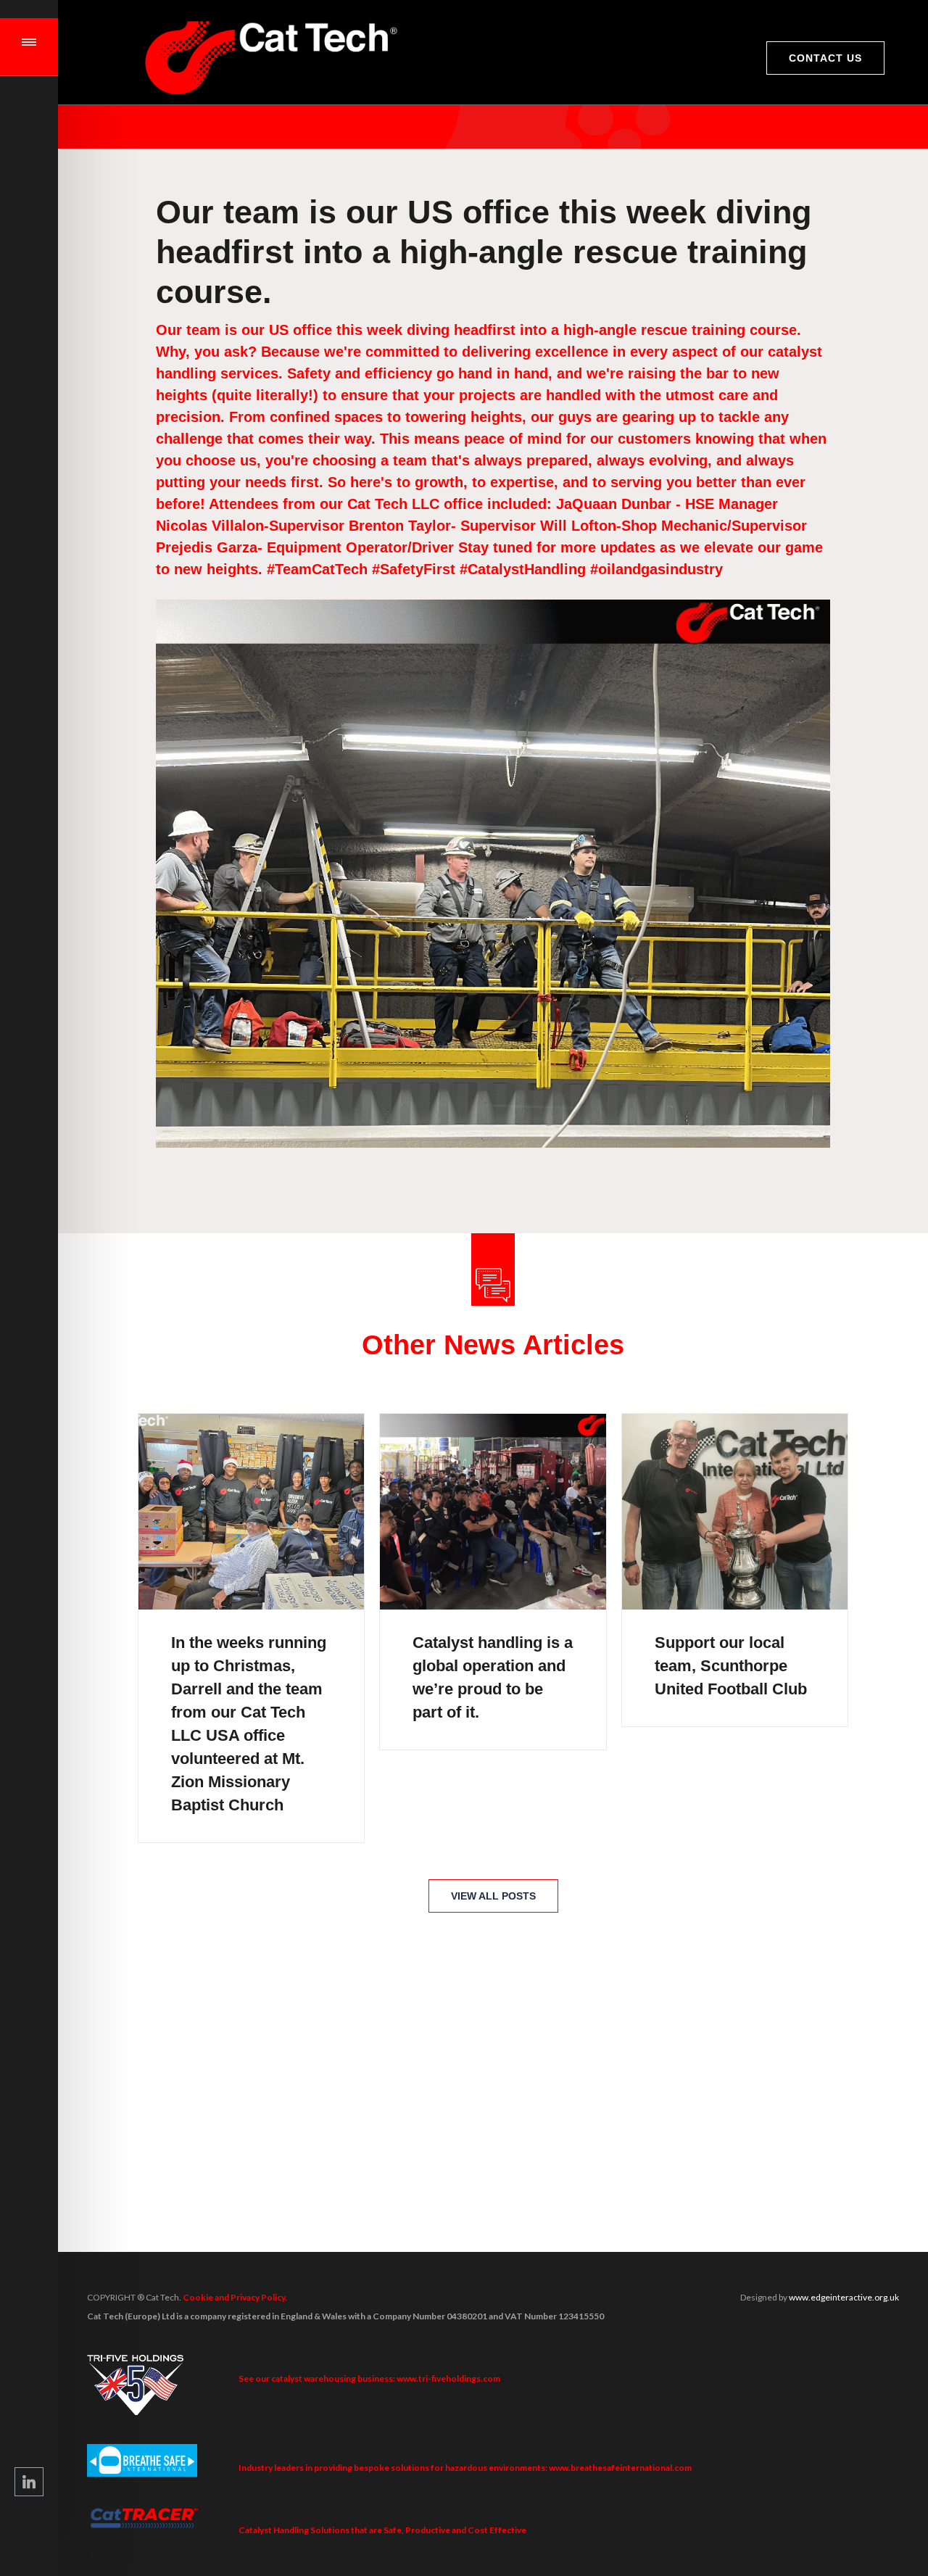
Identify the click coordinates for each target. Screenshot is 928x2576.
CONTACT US (825, 58)
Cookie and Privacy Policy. (235, 2297)
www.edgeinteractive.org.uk (844, 2297)
